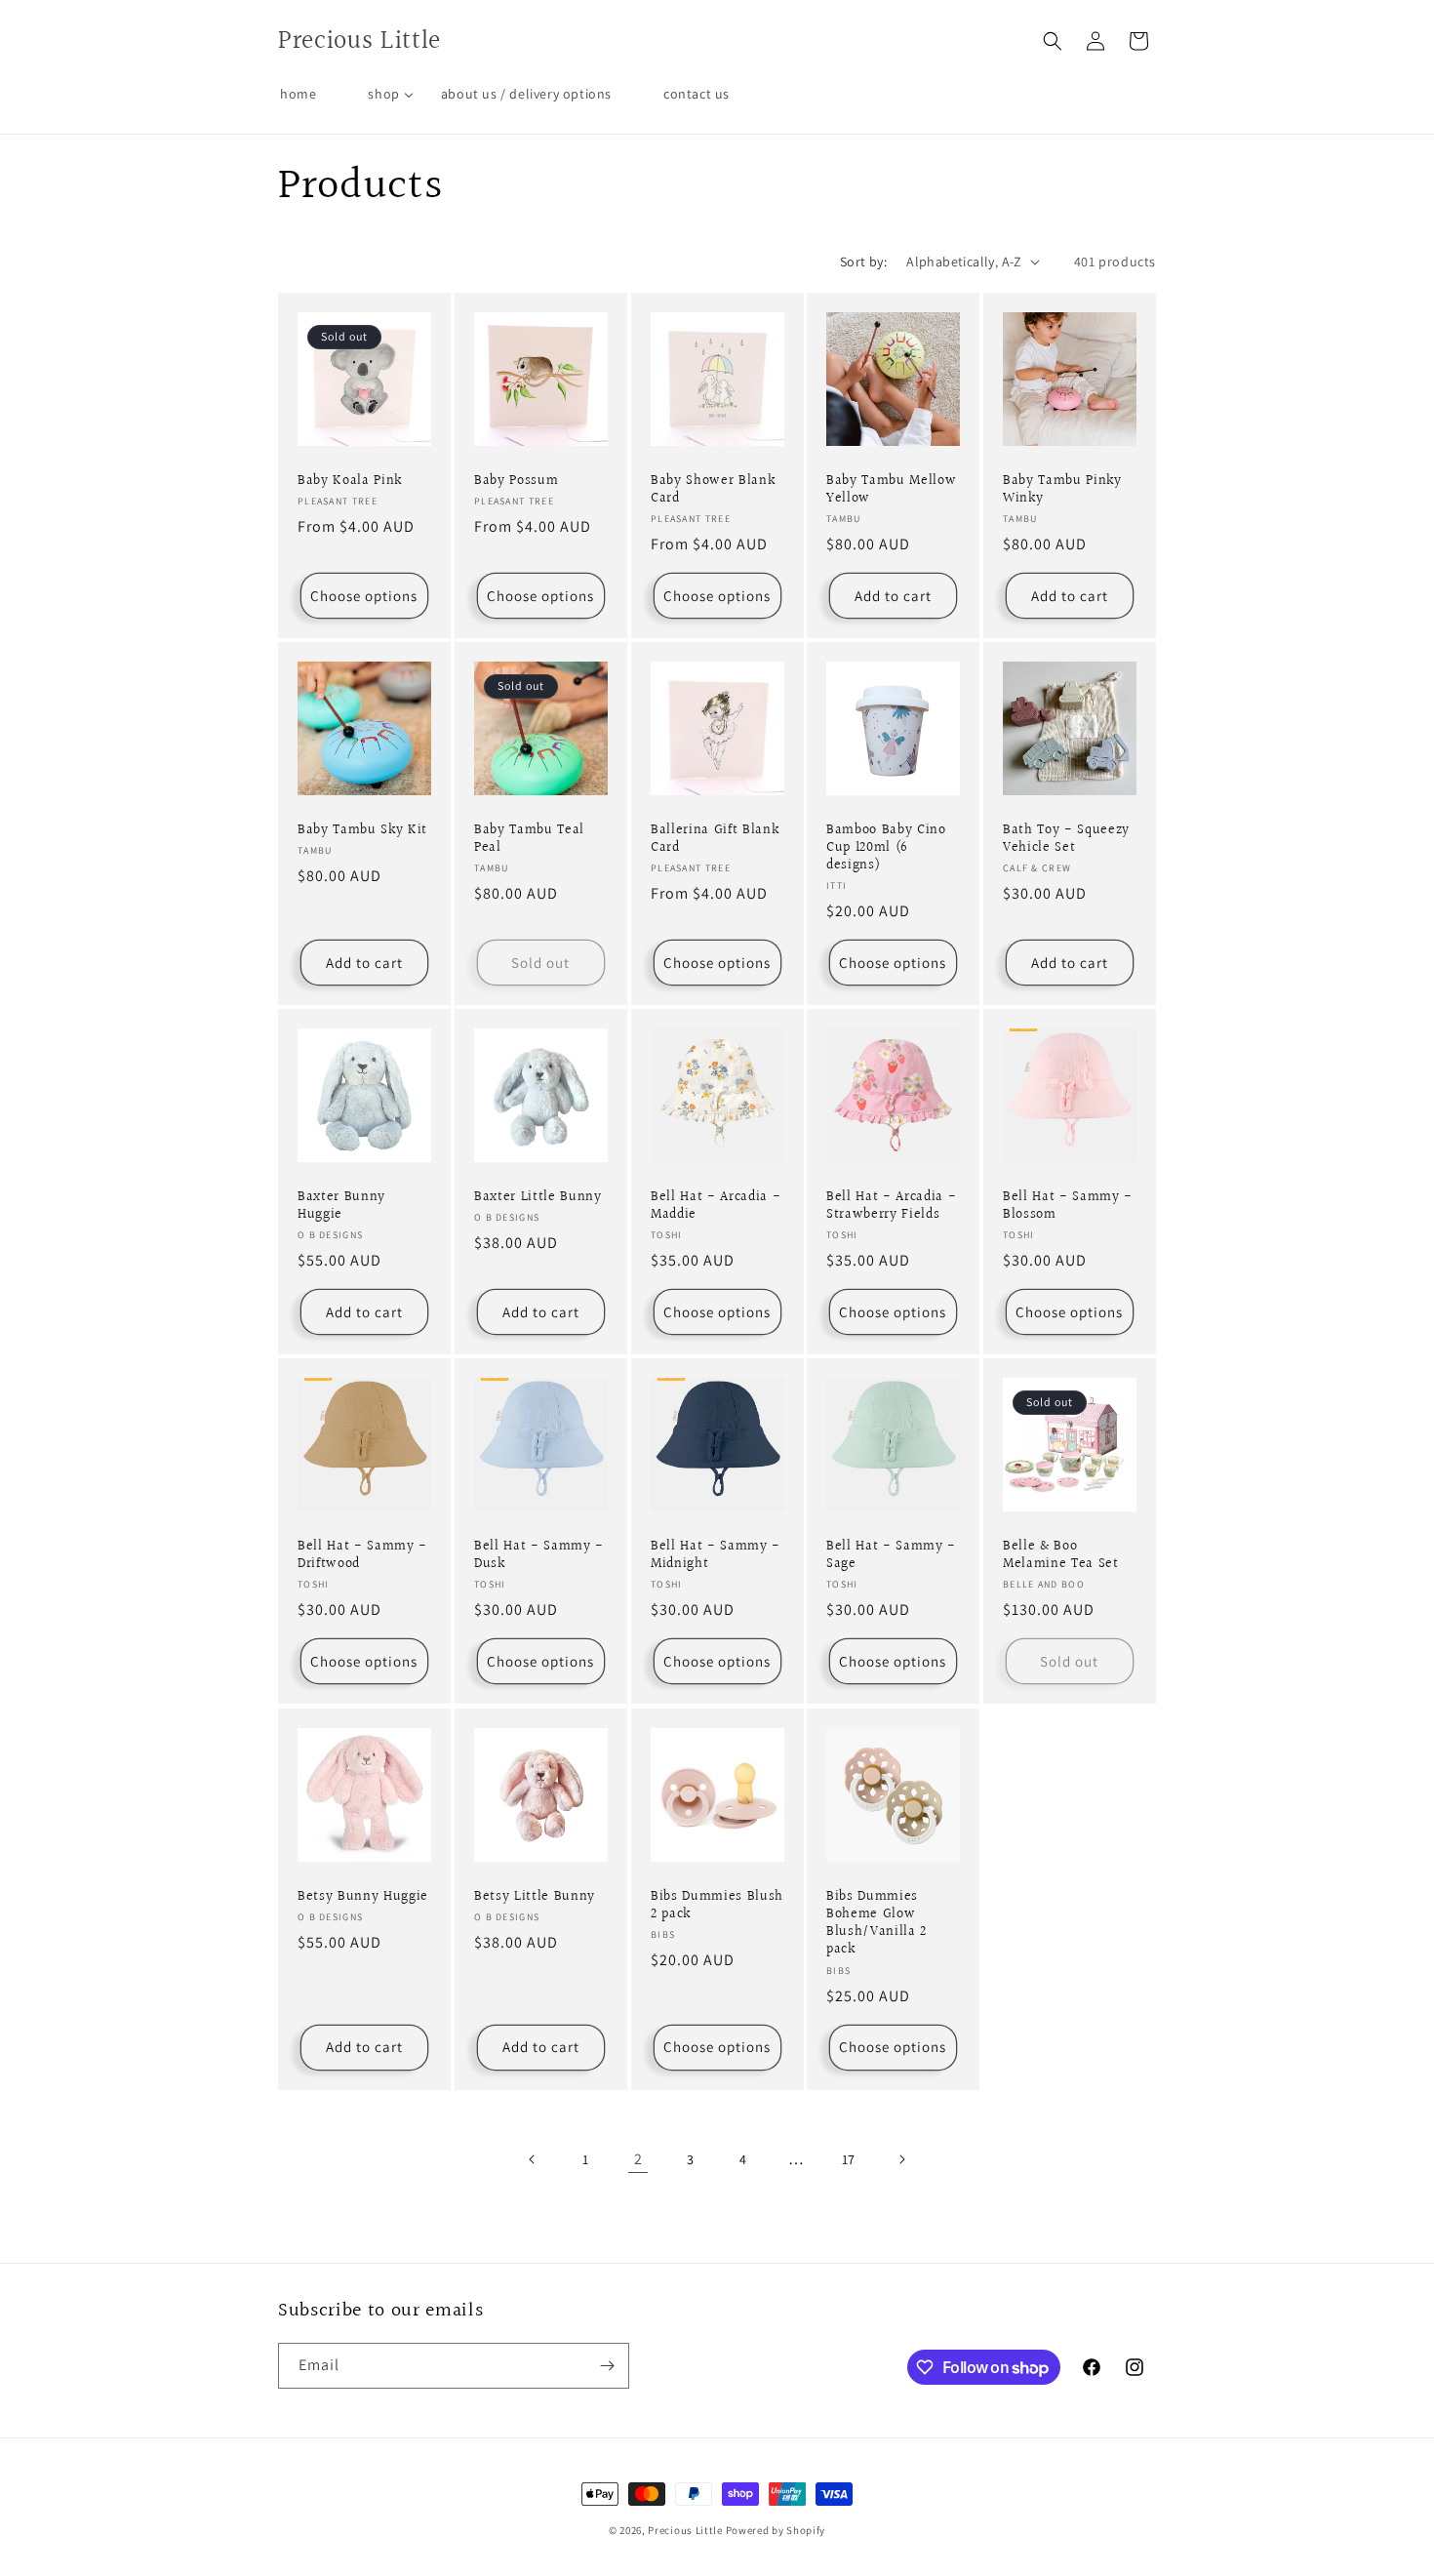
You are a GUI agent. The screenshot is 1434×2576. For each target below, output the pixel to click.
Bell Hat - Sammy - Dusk (539, 1555)
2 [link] (638, 2159)
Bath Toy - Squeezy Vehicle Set (1066, 839)
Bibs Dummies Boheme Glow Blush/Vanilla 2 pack (876, 1923)
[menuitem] (298, 94)
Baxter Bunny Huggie (341, 1206)
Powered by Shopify (776, 2530)
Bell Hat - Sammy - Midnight (716, 1555)
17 (849, 2159)
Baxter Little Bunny (538, 1197)
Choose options (364, 595)
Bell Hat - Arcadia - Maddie (716, 1206)
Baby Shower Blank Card (713, 489)
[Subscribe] (607, 2366)
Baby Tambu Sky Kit (362, 830)
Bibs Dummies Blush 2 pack (717, 1905)
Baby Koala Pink (350, 480)
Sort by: (863, 262)
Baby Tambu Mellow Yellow (891, 489)
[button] (1053, 41)
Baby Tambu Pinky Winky (1062, 489)
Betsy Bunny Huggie (363, 1896)
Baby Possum (516, 480)
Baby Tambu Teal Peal (529, 839)
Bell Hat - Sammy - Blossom (1068, 1206)
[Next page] (901, 2159)
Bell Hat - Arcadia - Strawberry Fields (891, 1206)
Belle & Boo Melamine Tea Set (1061, 1555)
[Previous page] (533, 2159)
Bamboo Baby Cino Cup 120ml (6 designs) (886, 848)
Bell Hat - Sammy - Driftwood (362, 1555)
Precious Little (686, 2530)
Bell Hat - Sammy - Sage (891, 1555)
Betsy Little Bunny (535, 1896)
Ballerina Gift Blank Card (715, 839)
